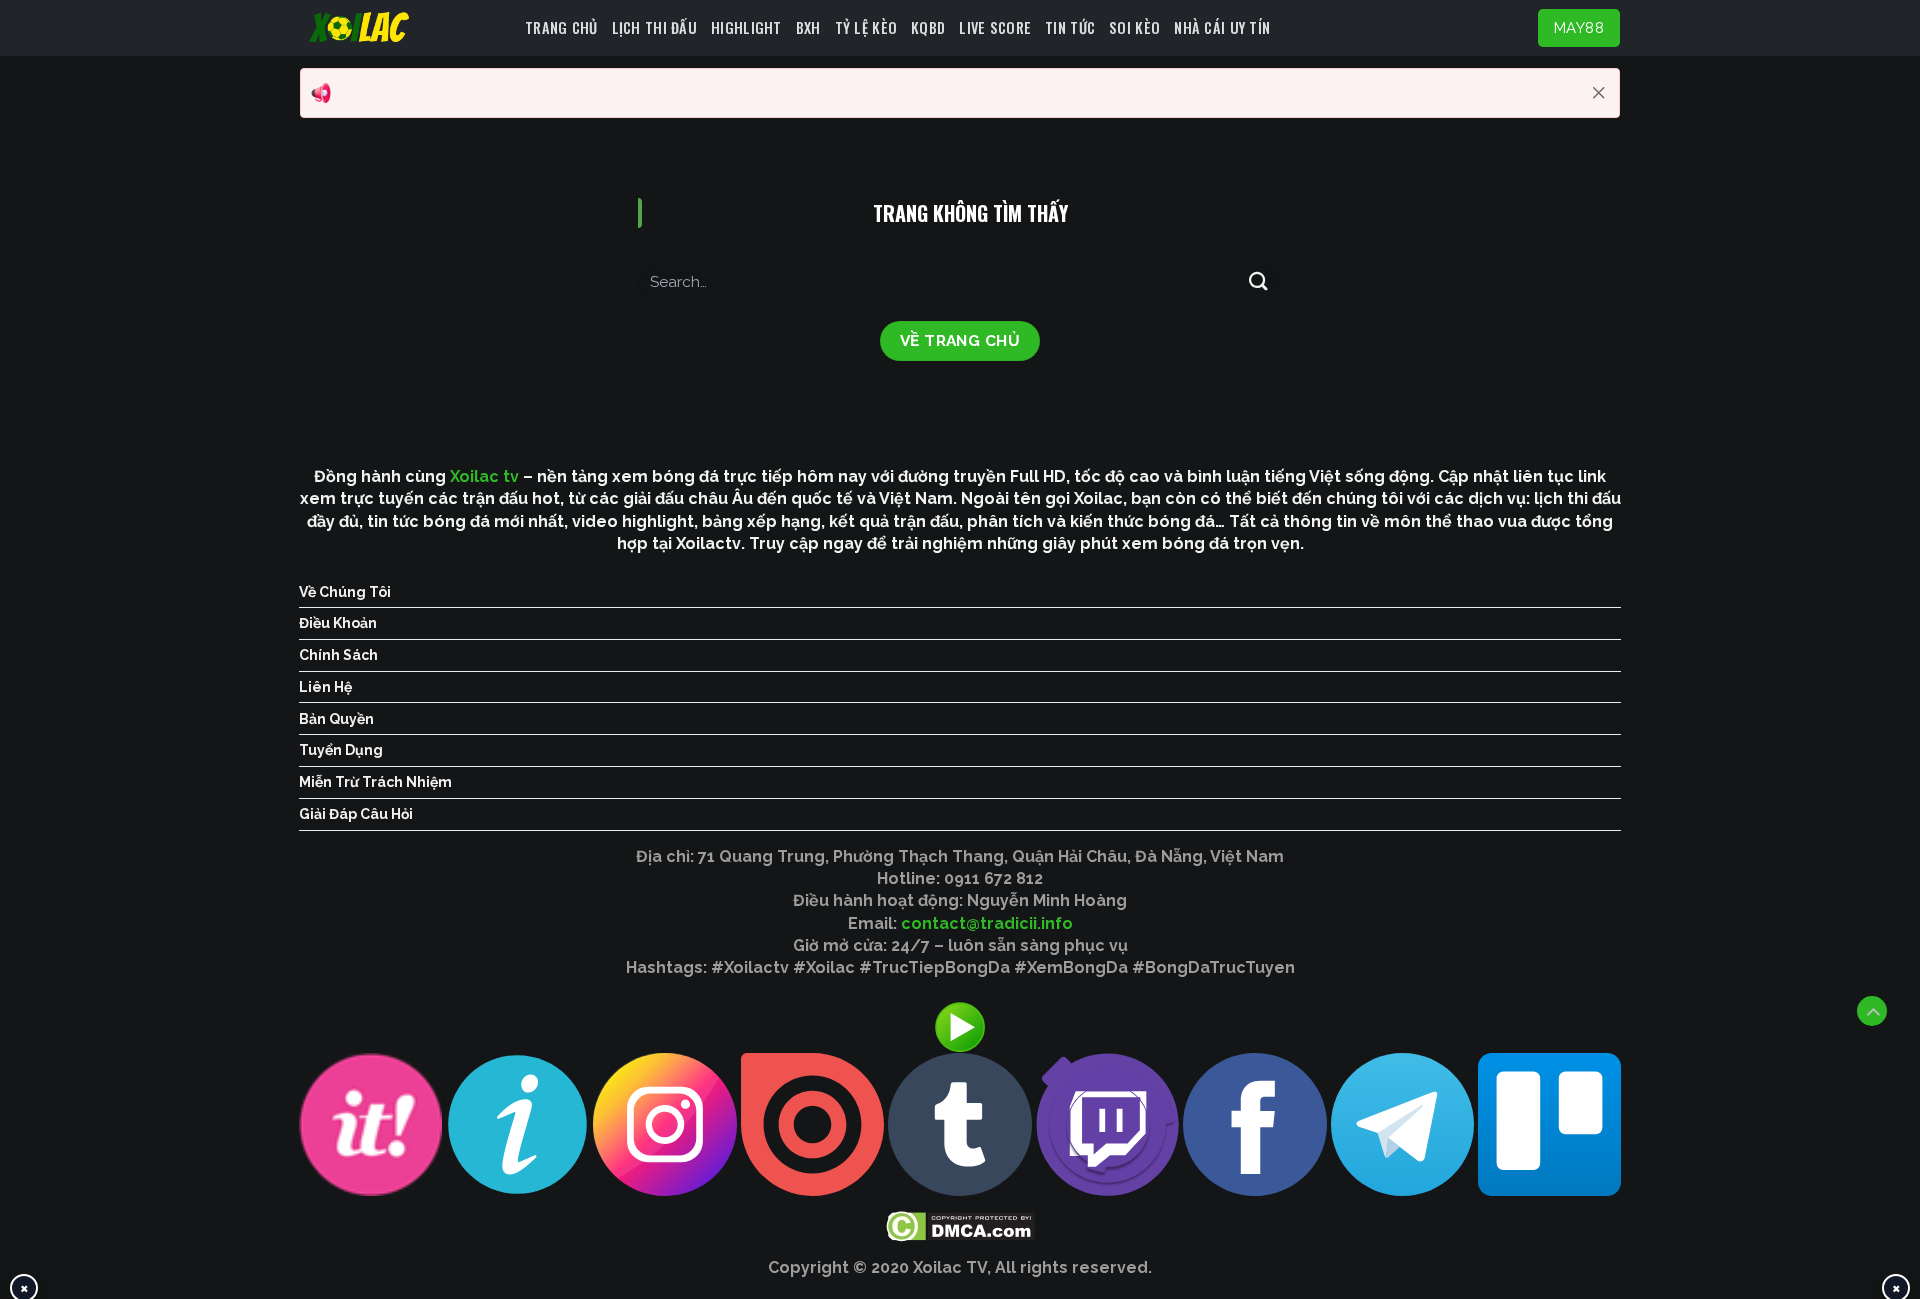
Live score (995, 27)
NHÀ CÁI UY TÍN (1222, 27)
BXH (808, 27)
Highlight (746, 27)
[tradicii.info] (405, 28)
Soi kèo (1134, 27)
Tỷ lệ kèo (866, 27)
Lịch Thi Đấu (654, 27)
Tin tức (1070, 27)
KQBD (928, 27)
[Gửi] (1258, 281)
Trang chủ (561, 27)
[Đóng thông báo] (1599, 93)
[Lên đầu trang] (1872, 1011)
